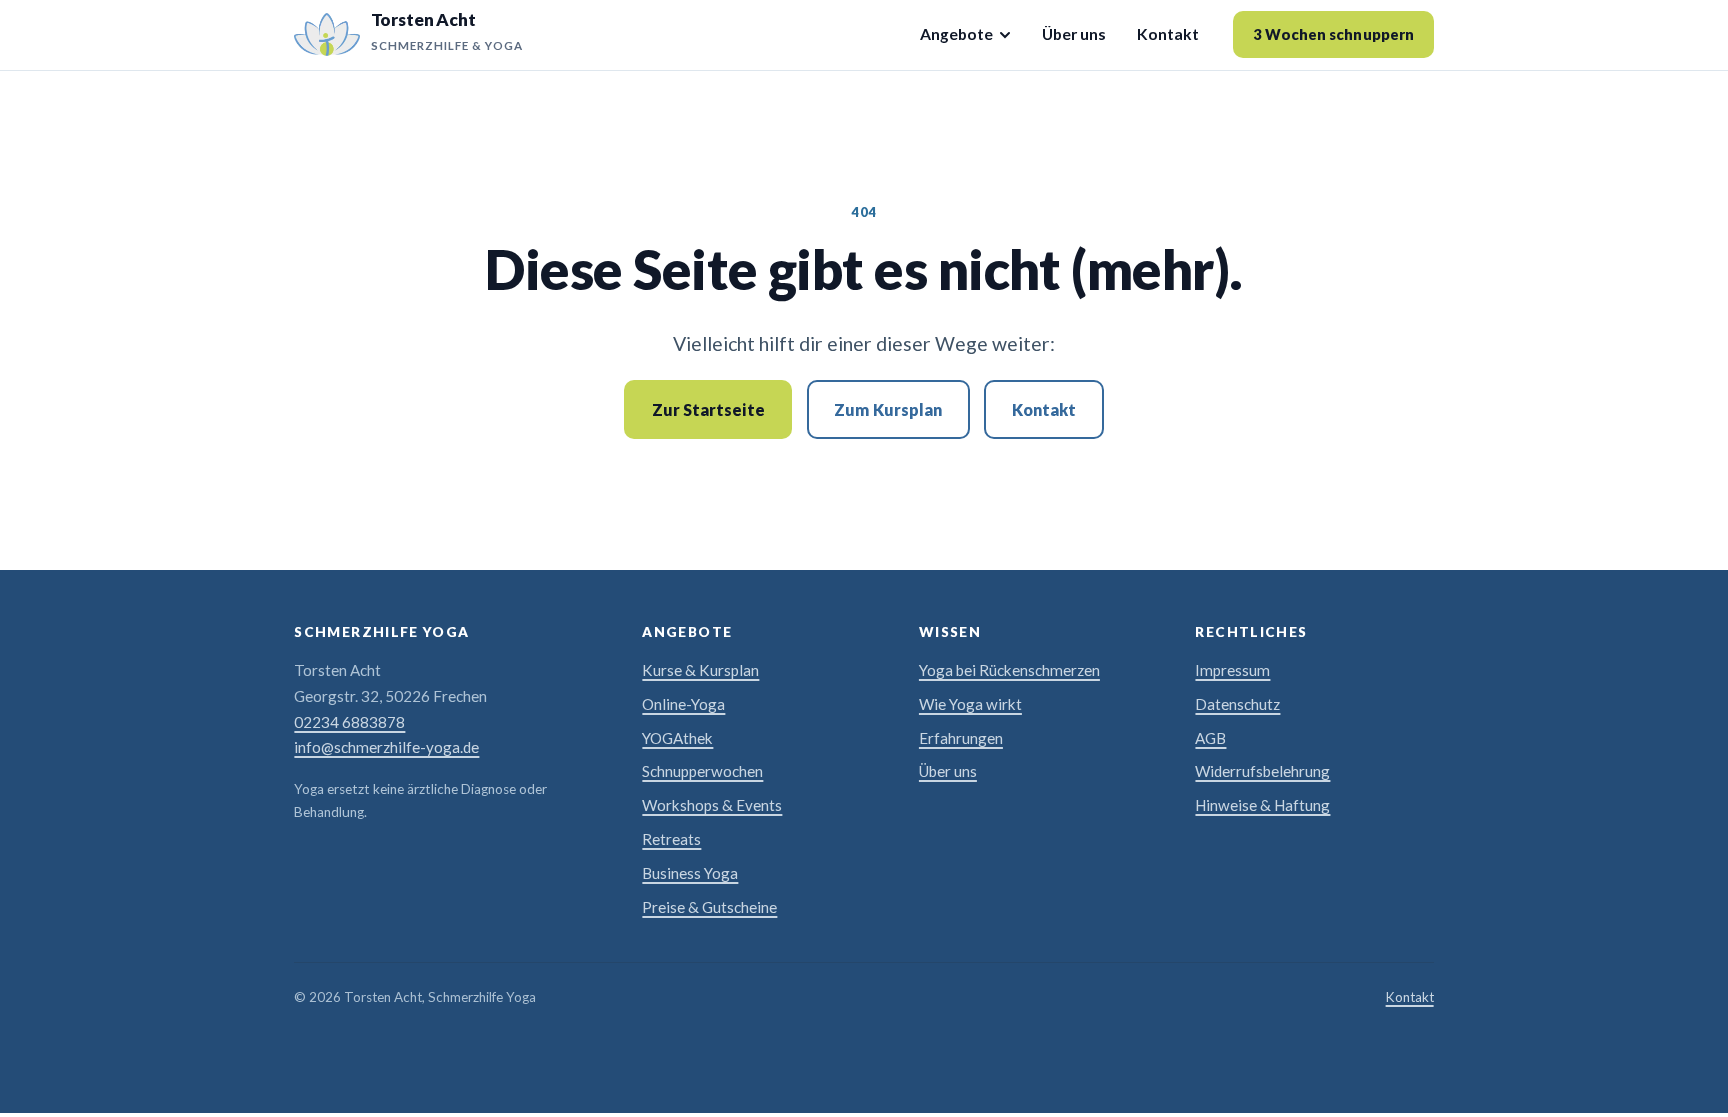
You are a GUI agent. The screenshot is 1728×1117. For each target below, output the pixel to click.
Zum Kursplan (888, 409)
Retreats (671, 839)
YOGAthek (677, 738)
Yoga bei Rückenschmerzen (1009, 670)
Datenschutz (1237, 704)
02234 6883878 (349, 722)
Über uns (1074, 34)
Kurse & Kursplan (700, 670)
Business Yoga (690, 873)
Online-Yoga (683, 704)
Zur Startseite (708, 409)
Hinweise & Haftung (1262, 805)
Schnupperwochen (702, 771)
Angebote (956, 34)
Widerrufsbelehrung (1262, 771)
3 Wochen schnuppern (1333, 34)
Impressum (1232, 670)
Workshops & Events (712, 805)
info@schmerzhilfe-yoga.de (386, 747)
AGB (1210, 738)
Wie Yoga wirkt (970, 704)
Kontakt (1168, 34)
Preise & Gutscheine (709, 907)
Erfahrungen (961, 738)
